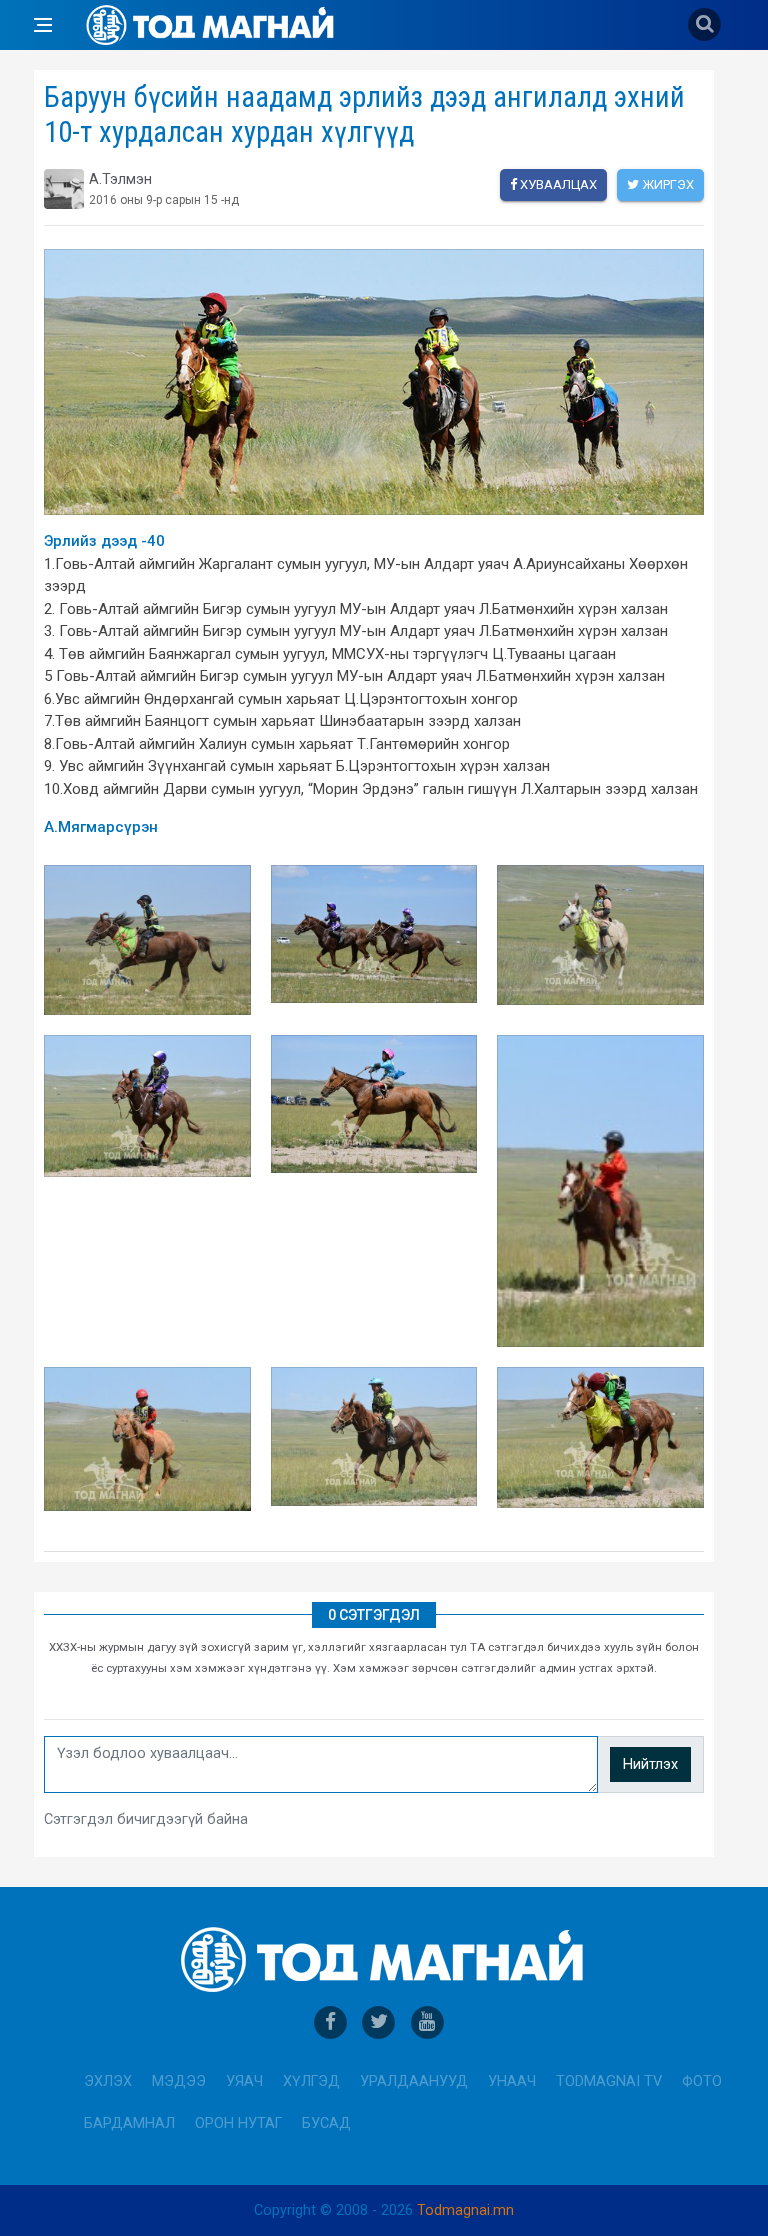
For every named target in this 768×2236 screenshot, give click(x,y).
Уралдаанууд (414, 2081)
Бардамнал (129, 2123)
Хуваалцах (557, 184)
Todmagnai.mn (465, 2210)
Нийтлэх (650, 1764)
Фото (702, 2081)
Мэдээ (179, 2081)
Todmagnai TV (609, 2081)
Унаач (512, 2081)
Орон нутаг (238, 2123)
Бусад (326, 2123)
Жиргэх (666, 184)
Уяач (244, 2081)
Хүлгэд (311, 2081)
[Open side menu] (43, 25)
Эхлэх (108, 2081)
